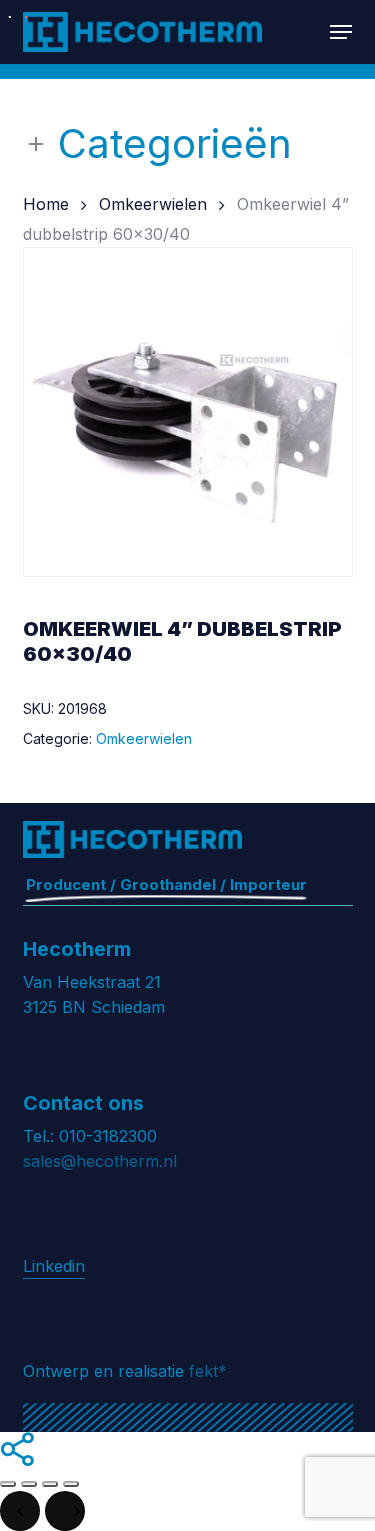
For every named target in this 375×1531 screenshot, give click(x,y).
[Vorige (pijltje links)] (20, 1511)
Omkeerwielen (153, 204)
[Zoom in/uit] (8, 1484)
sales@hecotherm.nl (100, 1161)
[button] (341, 32)
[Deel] (50, 1484)
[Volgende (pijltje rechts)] (65, 1511)
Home (46, 204)
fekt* (208, 1371)
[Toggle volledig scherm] (29, 1484)
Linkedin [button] (54, 1266)
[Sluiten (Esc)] (71, 1484)
